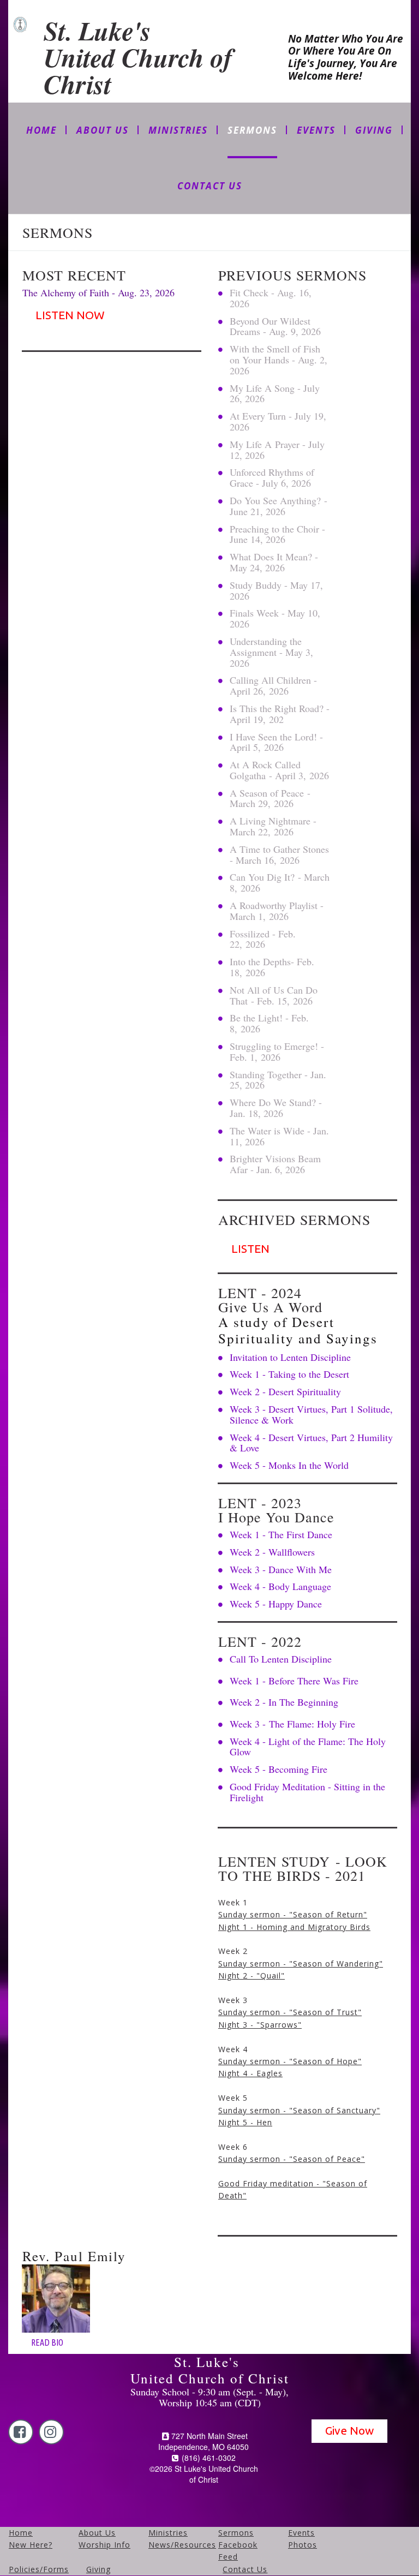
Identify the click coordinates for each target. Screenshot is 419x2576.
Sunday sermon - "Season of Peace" (292, 2159)
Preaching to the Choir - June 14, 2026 (277, 534)
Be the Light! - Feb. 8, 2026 (269, 1023)
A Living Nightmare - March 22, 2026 (273, 826)
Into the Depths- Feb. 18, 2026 (272, 967)
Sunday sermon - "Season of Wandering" (301, 1964)
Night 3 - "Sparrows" (260, 2025)
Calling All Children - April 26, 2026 (273, 685)
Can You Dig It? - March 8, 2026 (280, 882)
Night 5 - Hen (245, 2122)
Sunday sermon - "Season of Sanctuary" (299, 2110)
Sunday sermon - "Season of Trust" (290, 2012)
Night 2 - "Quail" (252, 1976)
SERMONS (252, 130)
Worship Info (104, 2545)
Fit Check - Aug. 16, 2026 (271, 298)
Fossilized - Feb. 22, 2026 (263, 939)
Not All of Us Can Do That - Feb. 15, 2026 (274, 995)
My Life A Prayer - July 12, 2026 (277, 450)
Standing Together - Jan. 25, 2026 (278, 1080)
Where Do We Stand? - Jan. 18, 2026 (276, 1108)
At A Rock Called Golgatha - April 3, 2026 (279, 770)
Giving (98, 2569)
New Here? (31, 2545)
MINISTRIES (178, 130)
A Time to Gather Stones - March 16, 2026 (279, 854)
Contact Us (245, 2569)
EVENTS (316, 130)
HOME (41, 130)
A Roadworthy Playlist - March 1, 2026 (277, 911)
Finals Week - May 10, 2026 (275, 618)
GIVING (374, 130)
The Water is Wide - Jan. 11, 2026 (279, 1136)
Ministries (168, 2533)
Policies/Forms (39, 2569)
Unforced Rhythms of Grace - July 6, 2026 (272, 477)
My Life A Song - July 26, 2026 (275, 393)
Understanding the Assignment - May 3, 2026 (271, 652)
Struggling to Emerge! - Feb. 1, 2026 (277, 1051)
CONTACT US (210, 186)
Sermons (236, 2533)
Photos (303, 2545)
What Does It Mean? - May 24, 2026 (274, 562)
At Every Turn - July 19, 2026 (278, 421)
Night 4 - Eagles (250, 2073)
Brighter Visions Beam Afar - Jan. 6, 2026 (275, 1164)
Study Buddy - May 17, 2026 (276, 590)
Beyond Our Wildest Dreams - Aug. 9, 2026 (275, 326)
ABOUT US (103, 130)
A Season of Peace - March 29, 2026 (270, 798)
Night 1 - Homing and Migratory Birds (294, 1927)
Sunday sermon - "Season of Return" (293, 1914)
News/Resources (182, 2545)
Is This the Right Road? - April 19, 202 (280, 714)
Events (301, 2533)
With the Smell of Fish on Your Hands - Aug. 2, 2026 (279, 360)
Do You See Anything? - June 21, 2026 (279, 506)
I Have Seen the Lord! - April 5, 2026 (276, 742)
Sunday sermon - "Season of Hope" (290, 2061)
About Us (97, 2533)
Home (21, 2533)
